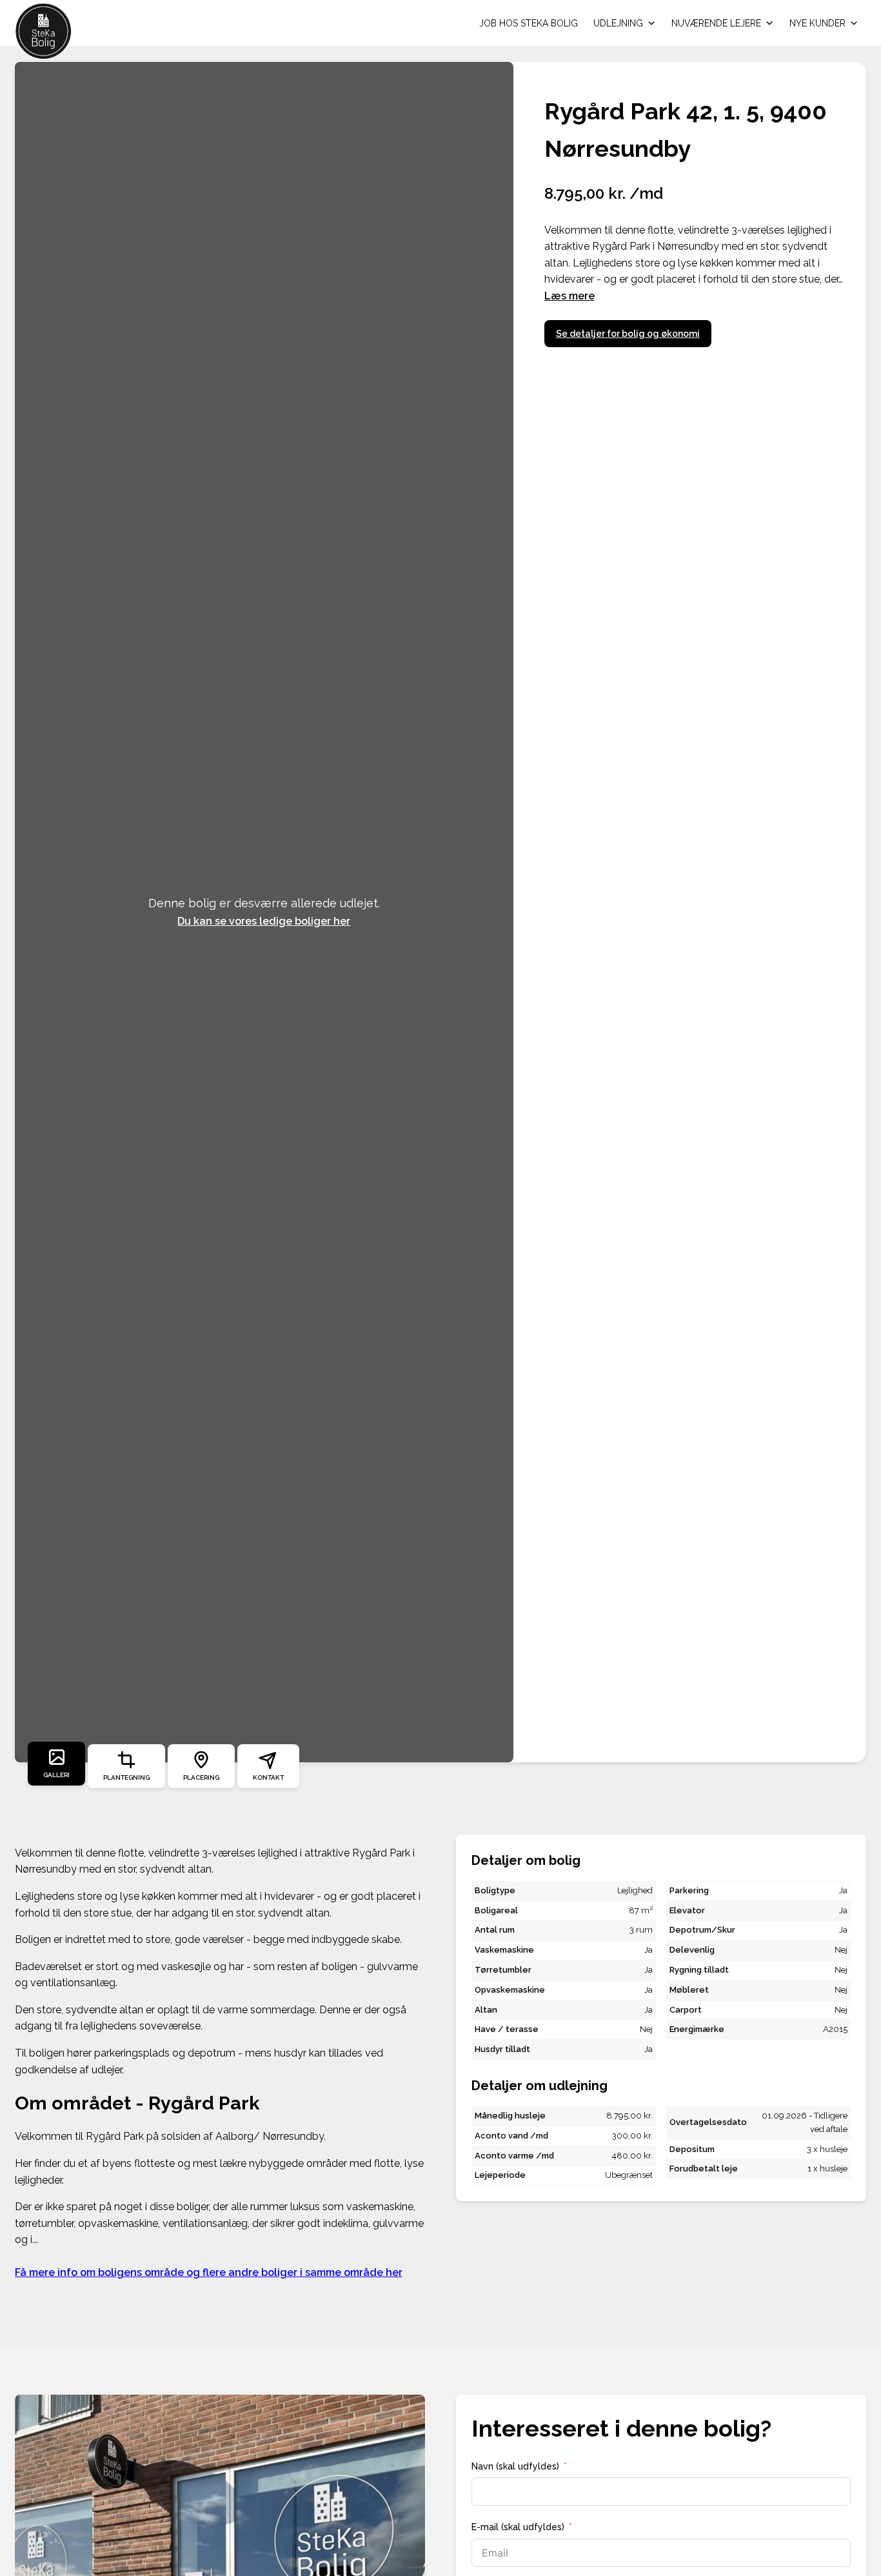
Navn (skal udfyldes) (515, 2466)
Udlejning (618, 23)
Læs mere (569, 296)
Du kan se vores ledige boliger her (264, 921)
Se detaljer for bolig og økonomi (628, 334)
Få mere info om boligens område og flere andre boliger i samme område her (209, 2272)
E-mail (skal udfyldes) (518, 2527)
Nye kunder (817, 23)
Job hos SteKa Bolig (529, 23)
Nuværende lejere (716, 23)
